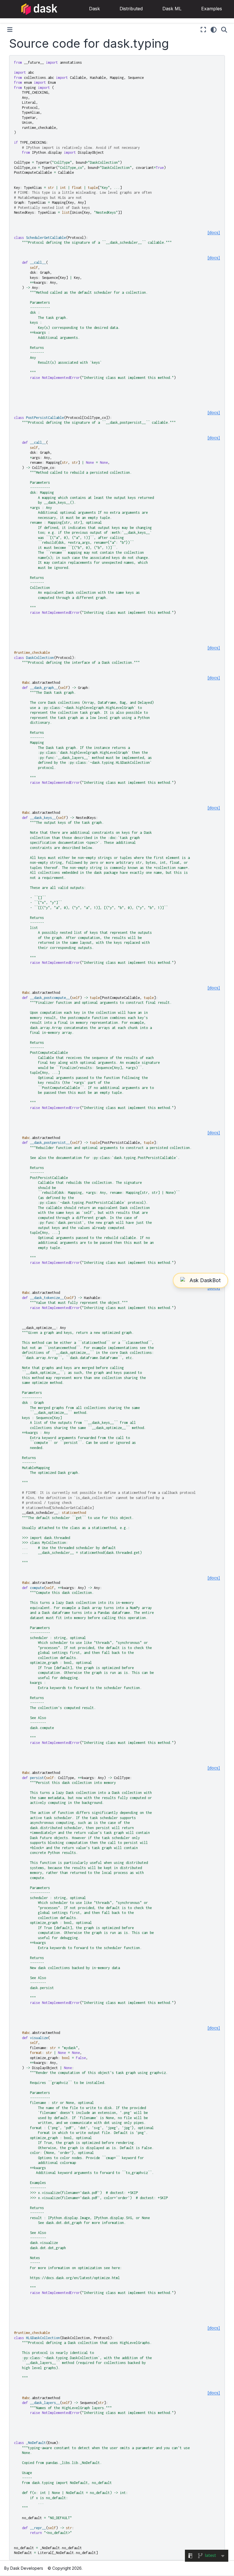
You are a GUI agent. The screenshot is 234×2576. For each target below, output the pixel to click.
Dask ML (172, 9)
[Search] (224, 30)
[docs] (214, 232)
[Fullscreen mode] (203, 30)
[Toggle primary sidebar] (10, 30)
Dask (94, 9)
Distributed (131, 9)
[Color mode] (214, 30)
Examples (212, 9)
